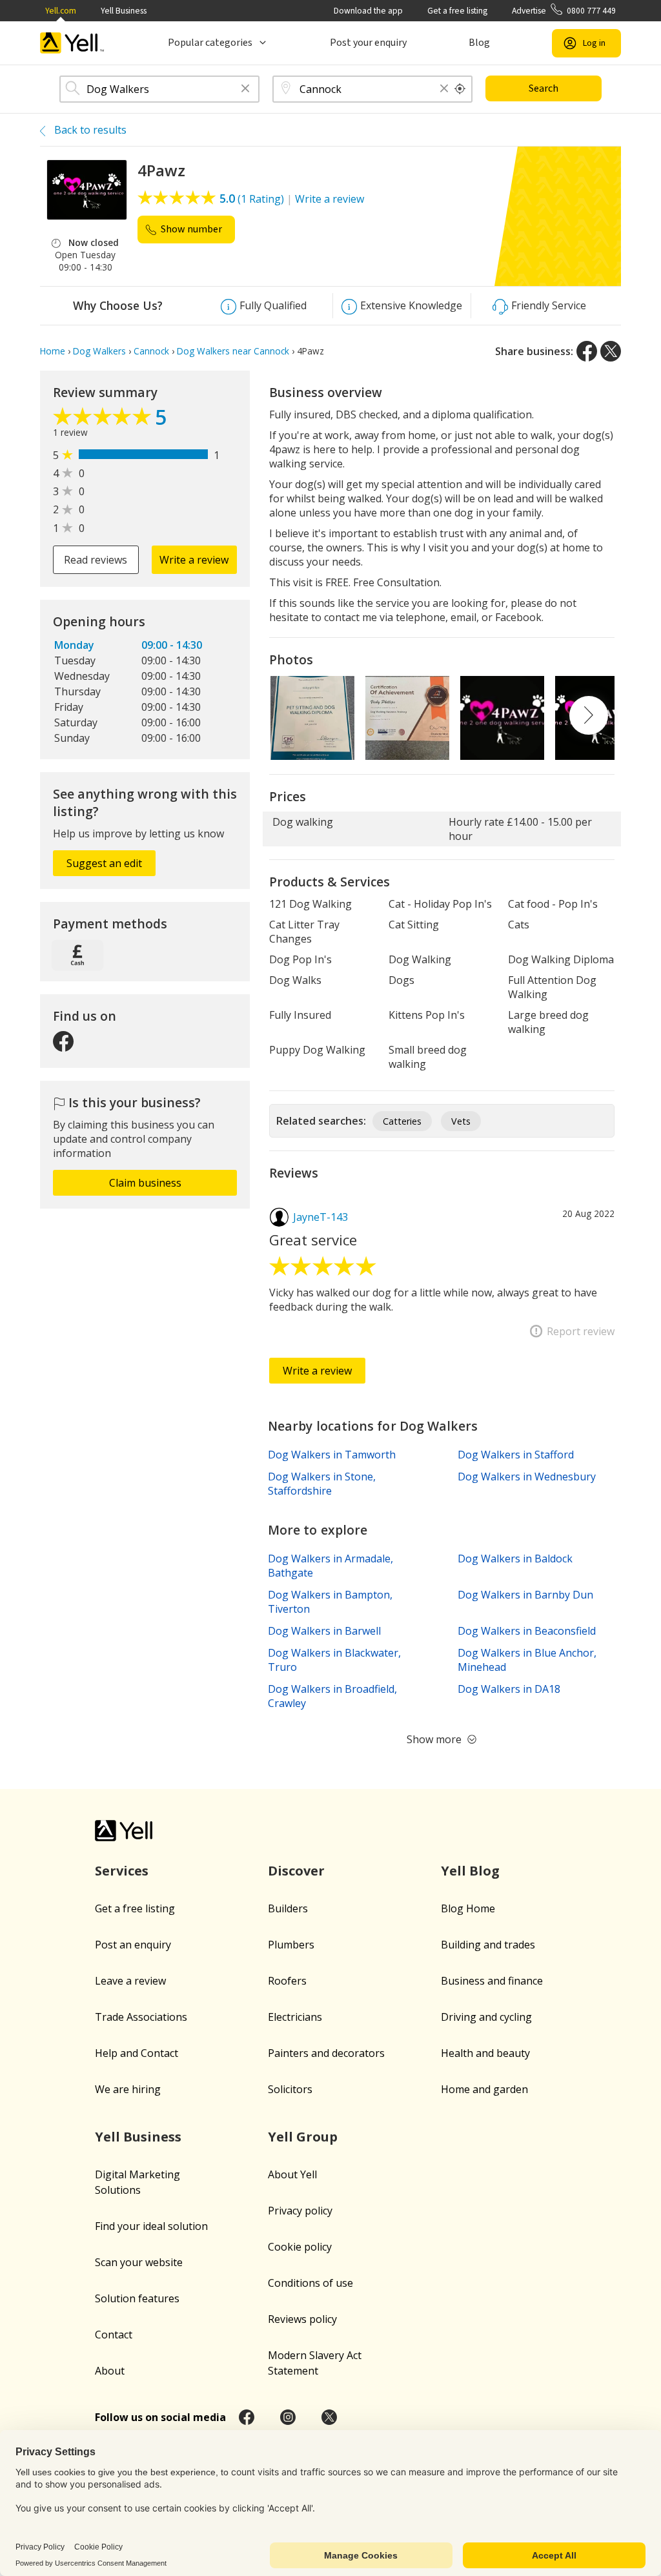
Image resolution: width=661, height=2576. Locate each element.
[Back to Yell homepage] (72, 43)
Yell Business (124, 11)
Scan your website (139, 2262)
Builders (288, 1908)
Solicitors (290, 2089)
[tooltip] (460, 89)
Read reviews (96, 560)
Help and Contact (137, 2053)
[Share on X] (611, 351)
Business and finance (492, 1981)
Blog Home (468, 1908)
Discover (296, 1871)
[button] (245, 89)
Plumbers (291, 1945)
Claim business (145, 1183)
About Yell (292, 2174)
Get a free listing (457, 11)
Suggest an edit (104, 863)
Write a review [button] (194, 560)
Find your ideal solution (151, 2226)
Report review (581, 1331)
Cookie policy (300, 2247)
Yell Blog (470, 1871)
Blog (479, 43)
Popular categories (210, 43)
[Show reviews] (104, 420)
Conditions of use (310, 2283)
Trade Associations (141, 2017)
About (110, 2371)
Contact (114, 2335)
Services (122, 1871)
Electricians (295, 2017)
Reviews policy (302, 2319)
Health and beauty (485, 2053)
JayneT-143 (320, 1217)
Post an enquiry (133, 1945)
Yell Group (303, 2137)
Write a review (330, 199)
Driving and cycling (486, 2017)
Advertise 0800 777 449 (564, 11)
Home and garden (484, 2089)
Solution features (137, 2298)
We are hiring (128, 2089)
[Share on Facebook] (587, 351)
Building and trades (488, 1945)
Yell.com (61, 11)
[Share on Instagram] (288, 2417)
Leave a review (130, 1981)
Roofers (287, 1981)
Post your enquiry (368, 43)
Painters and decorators (326, 2053)
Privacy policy (300, 2211)
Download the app (368, 11)
